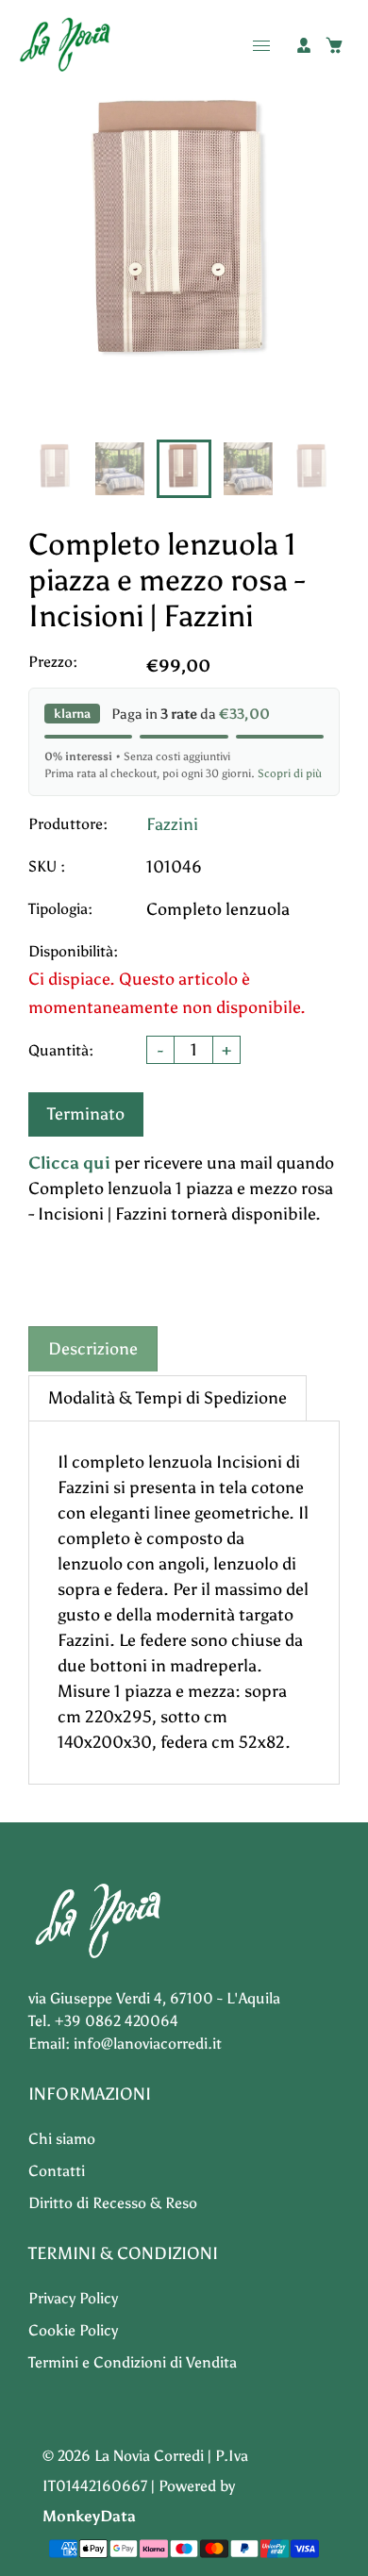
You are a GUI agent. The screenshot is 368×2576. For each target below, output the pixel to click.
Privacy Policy (73, 2298)
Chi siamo (62, 2139)
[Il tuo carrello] (334, 45)
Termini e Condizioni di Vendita (133, 2362)
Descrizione (93, 1349)
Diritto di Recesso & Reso (113, 2203)
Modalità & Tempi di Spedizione (167, 1398)
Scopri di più (290, 773)
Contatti (57, 2171)
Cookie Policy (73, 2330)
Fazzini (172, 824)
